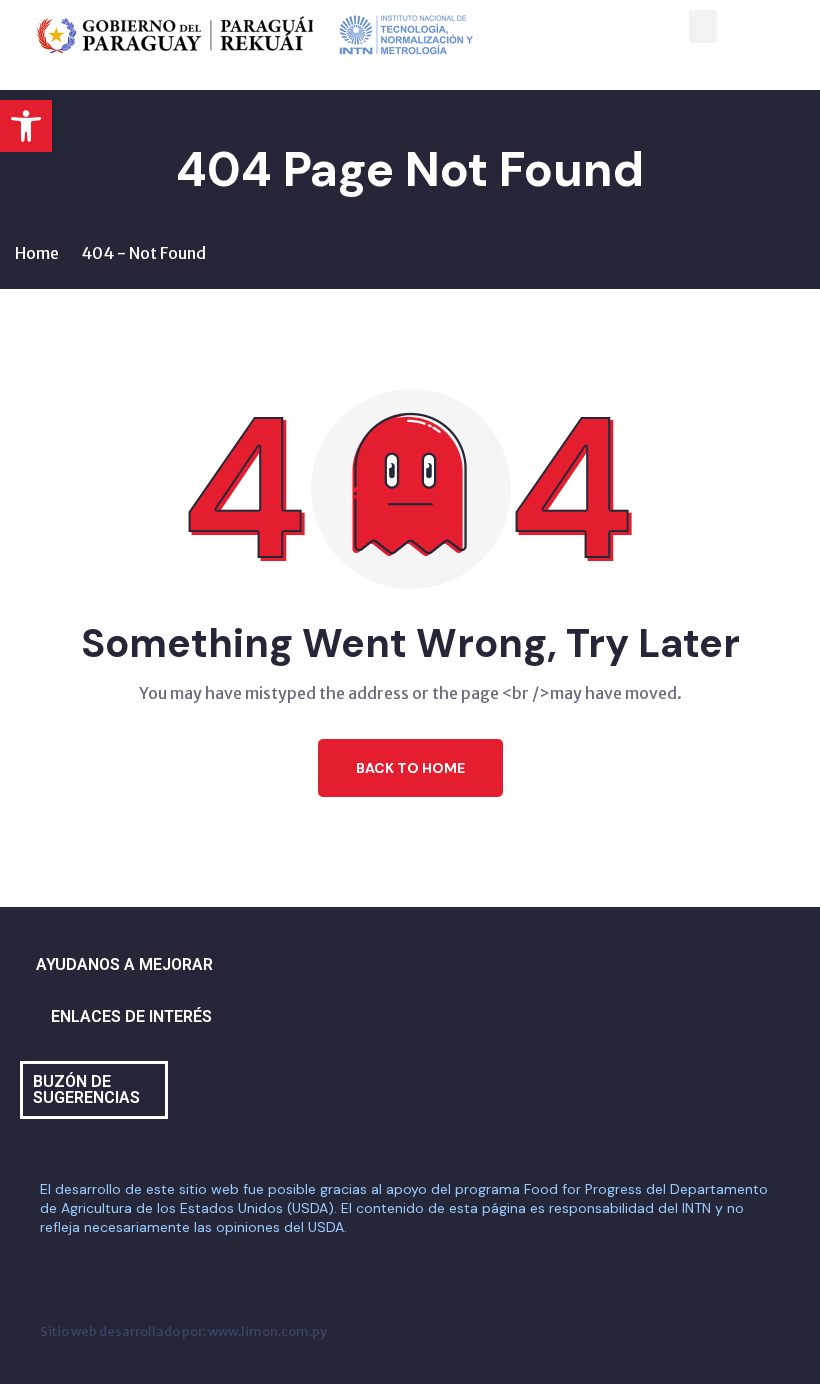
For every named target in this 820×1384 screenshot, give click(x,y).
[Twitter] (610, 952)
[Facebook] (500, 952)
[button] (26, 126)
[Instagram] (555, 952)
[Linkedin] (720, 952)
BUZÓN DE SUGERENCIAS (86, 1089)
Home (37, 253)
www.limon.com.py (267, 1331)
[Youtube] (665, 952)
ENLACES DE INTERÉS (131, 1016)
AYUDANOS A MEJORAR (124, 964)
